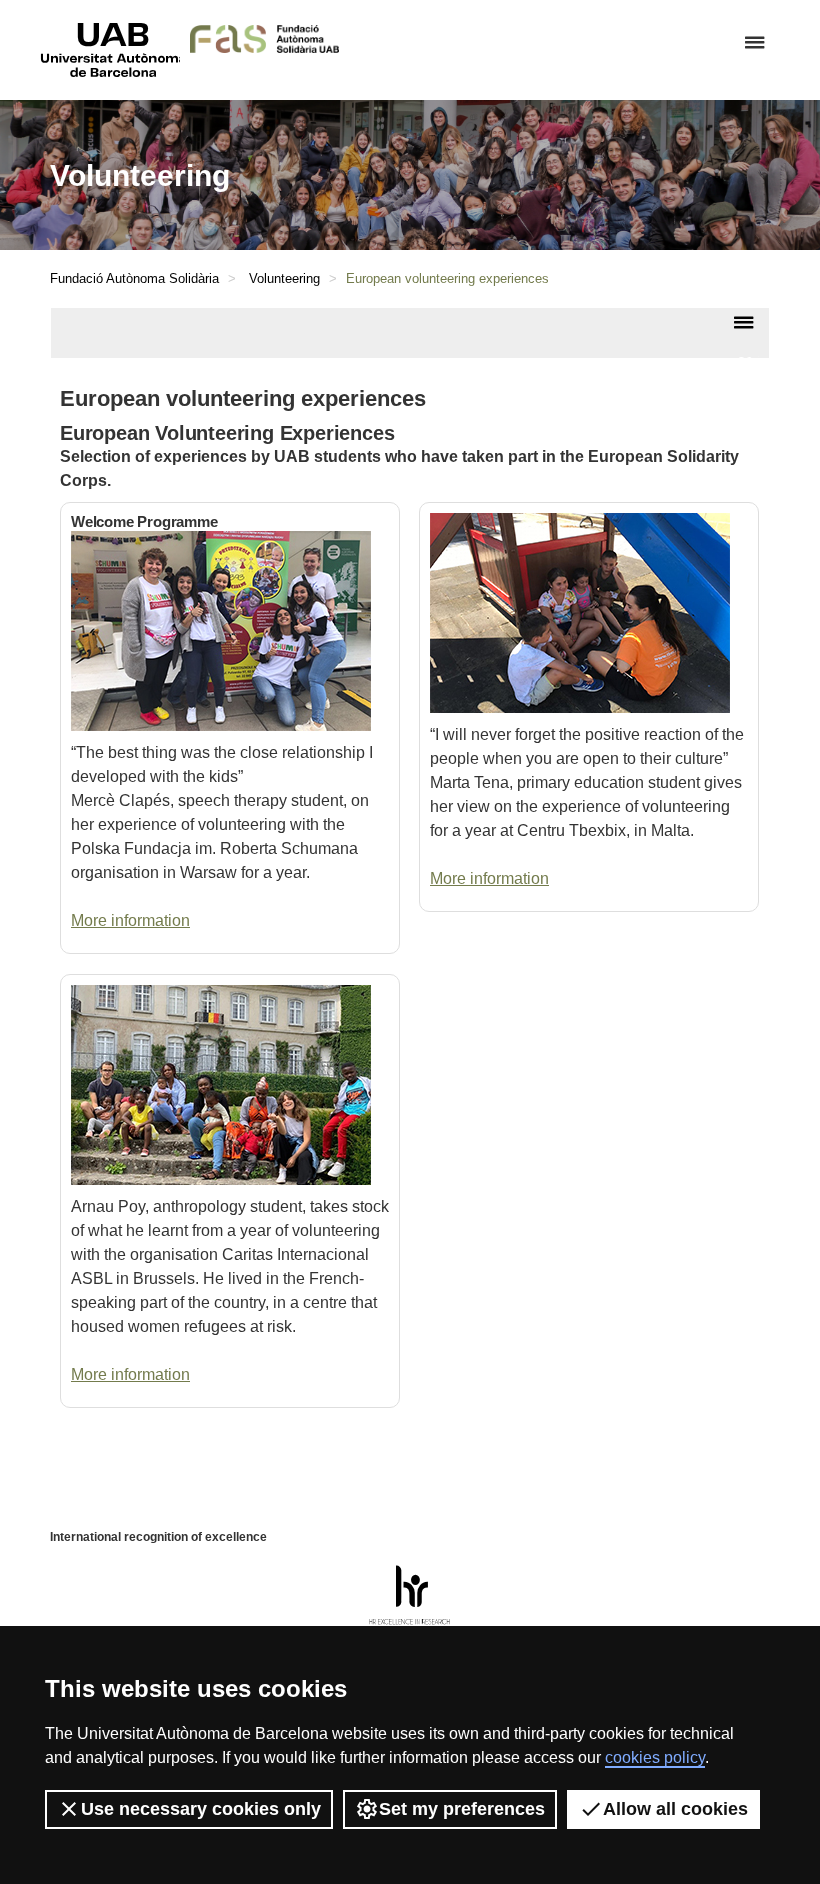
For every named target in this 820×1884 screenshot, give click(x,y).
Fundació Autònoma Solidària (134, 278)
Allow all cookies (675, 1809)
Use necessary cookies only (201, 1809)
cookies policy (655, 1757)
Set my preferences (462, 1809)
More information (130, 920)
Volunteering (284, 278)
